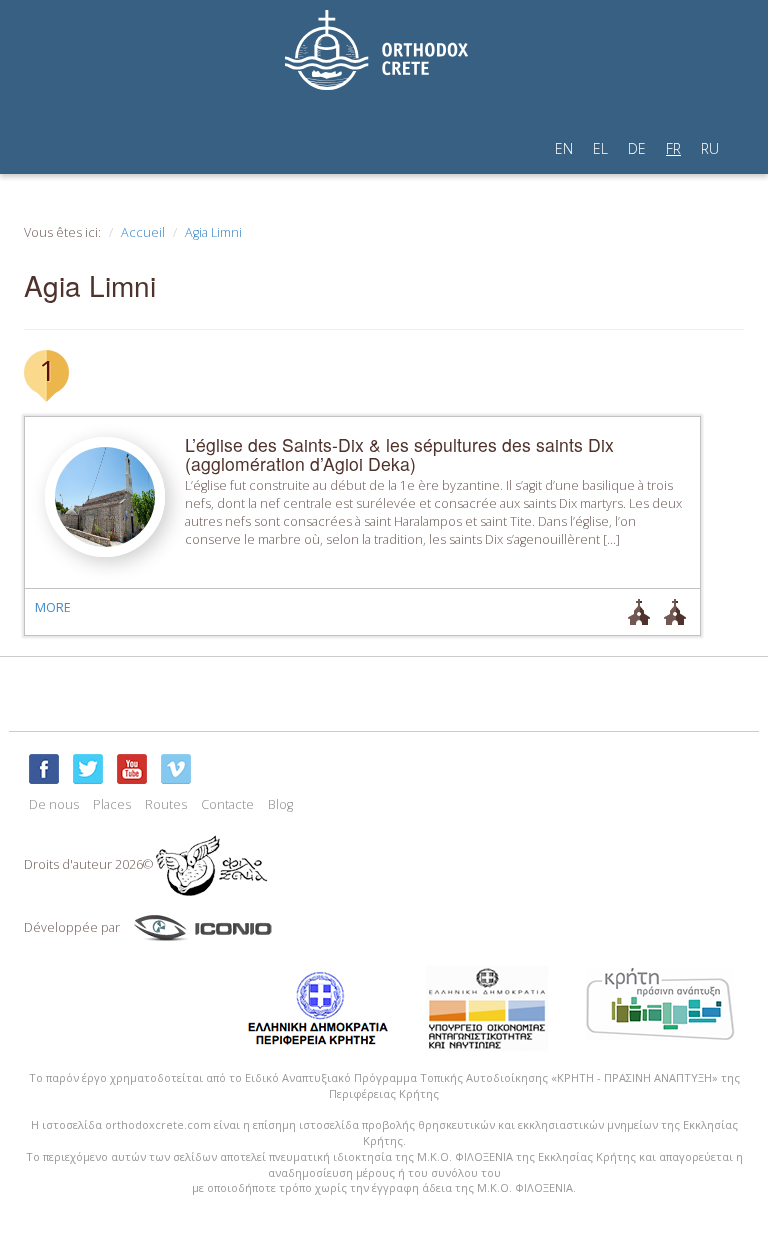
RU (710, 148)
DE (637, 148)
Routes (166, 804)
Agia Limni (213, 232)
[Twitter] (88, 769)
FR (673, 148)
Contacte (227, 804)
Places (112, 804)
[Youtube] (132, 769)
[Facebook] (44, 769)
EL (600, 148)
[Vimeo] (176, 769)
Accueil (143, 232)
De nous (54, 804)
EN (564, 148)
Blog (280, 804)
